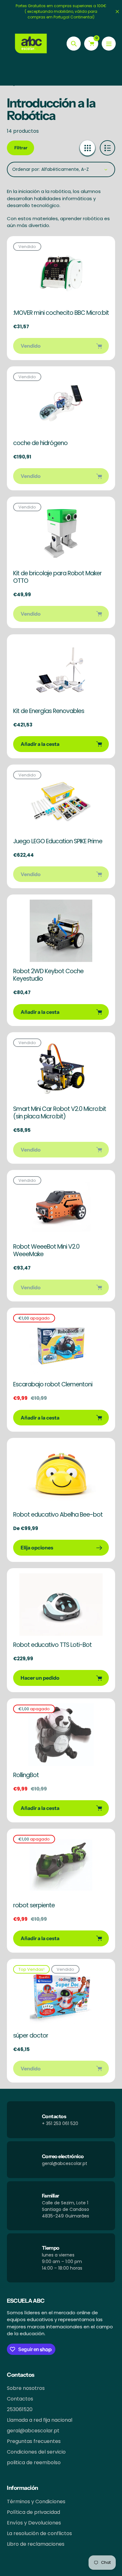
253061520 (20, 2409)
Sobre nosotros (26, 2388)
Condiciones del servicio (36, 2452)
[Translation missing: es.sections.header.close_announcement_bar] (117, 12)
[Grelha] (87, 148)
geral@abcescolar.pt (33, 2431)
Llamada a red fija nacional (40, 2420)
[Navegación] (109, 44)
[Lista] (107, 148)
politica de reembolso (34, 2462)
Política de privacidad (33, 2512)
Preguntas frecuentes (34, 2441)
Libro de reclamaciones (36, 2544)
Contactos (20, 2399)
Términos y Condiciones (36, 2502)
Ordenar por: (26, 169)
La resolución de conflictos (39, 2533)
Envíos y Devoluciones (34, 2523)
